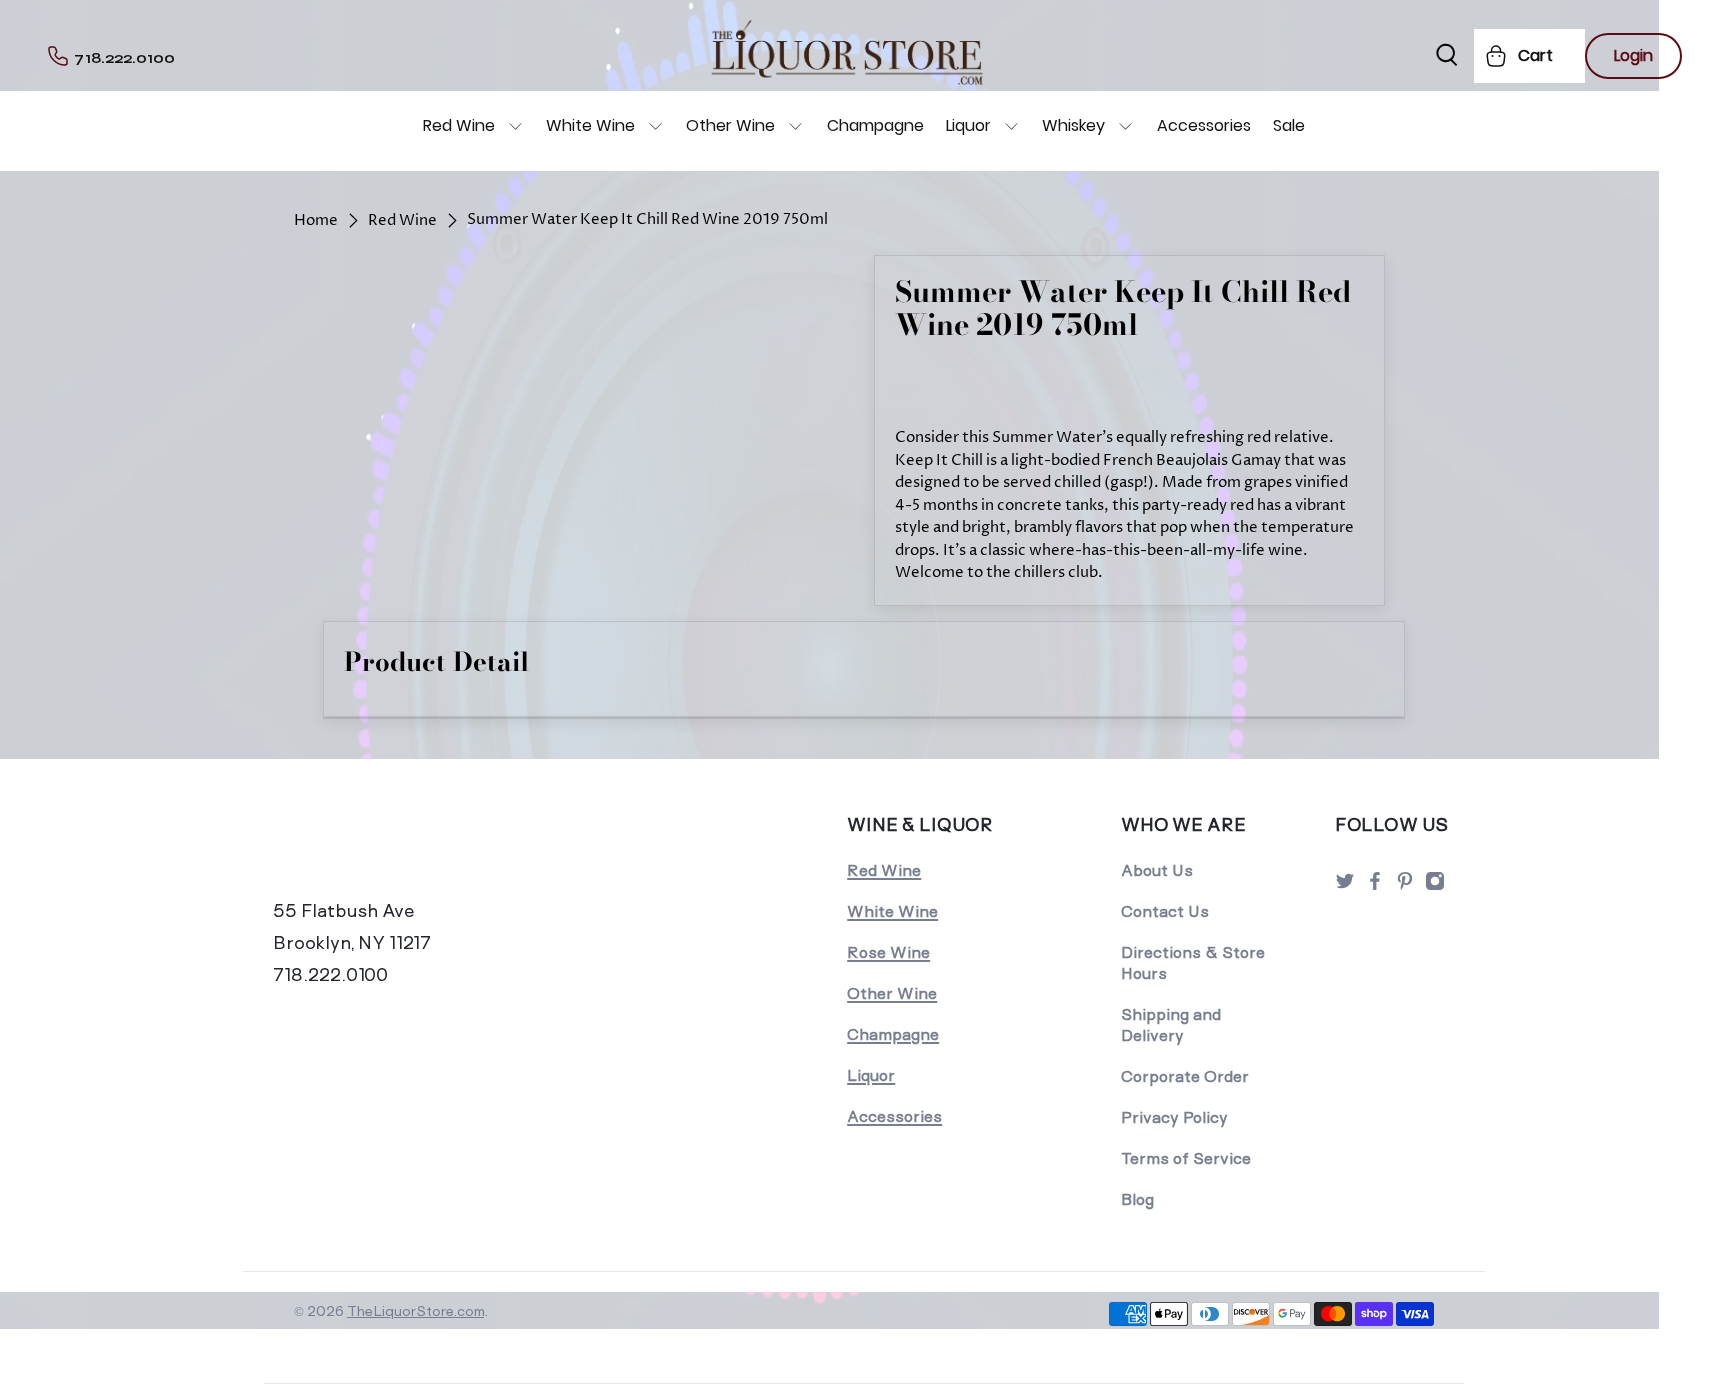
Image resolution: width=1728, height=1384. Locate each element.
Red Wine (459, 125)
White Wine (590, 125)
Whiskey (1073, 125)
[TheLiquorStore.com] (411, 852)
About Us (1157, 870)
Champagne (875, 125)
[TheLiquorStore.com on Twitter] (1345, 886)
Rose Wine (888, 952)
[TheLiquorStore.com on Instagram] (1435, 886)
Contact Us (1165, 911)
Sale (1289, 125)
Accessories (1204, 125)
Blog (1137, 1199)
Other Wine (730, 125)
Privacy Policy (1174, 1117)
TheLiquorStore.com (415, 1311)
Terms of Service (1186, 1158)
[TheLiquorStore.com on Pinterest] (1405, 886)
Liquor (968, 125)
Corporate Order (1185, 1076)
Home (316, 220)
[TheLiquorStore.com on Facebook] (1375, 886)
